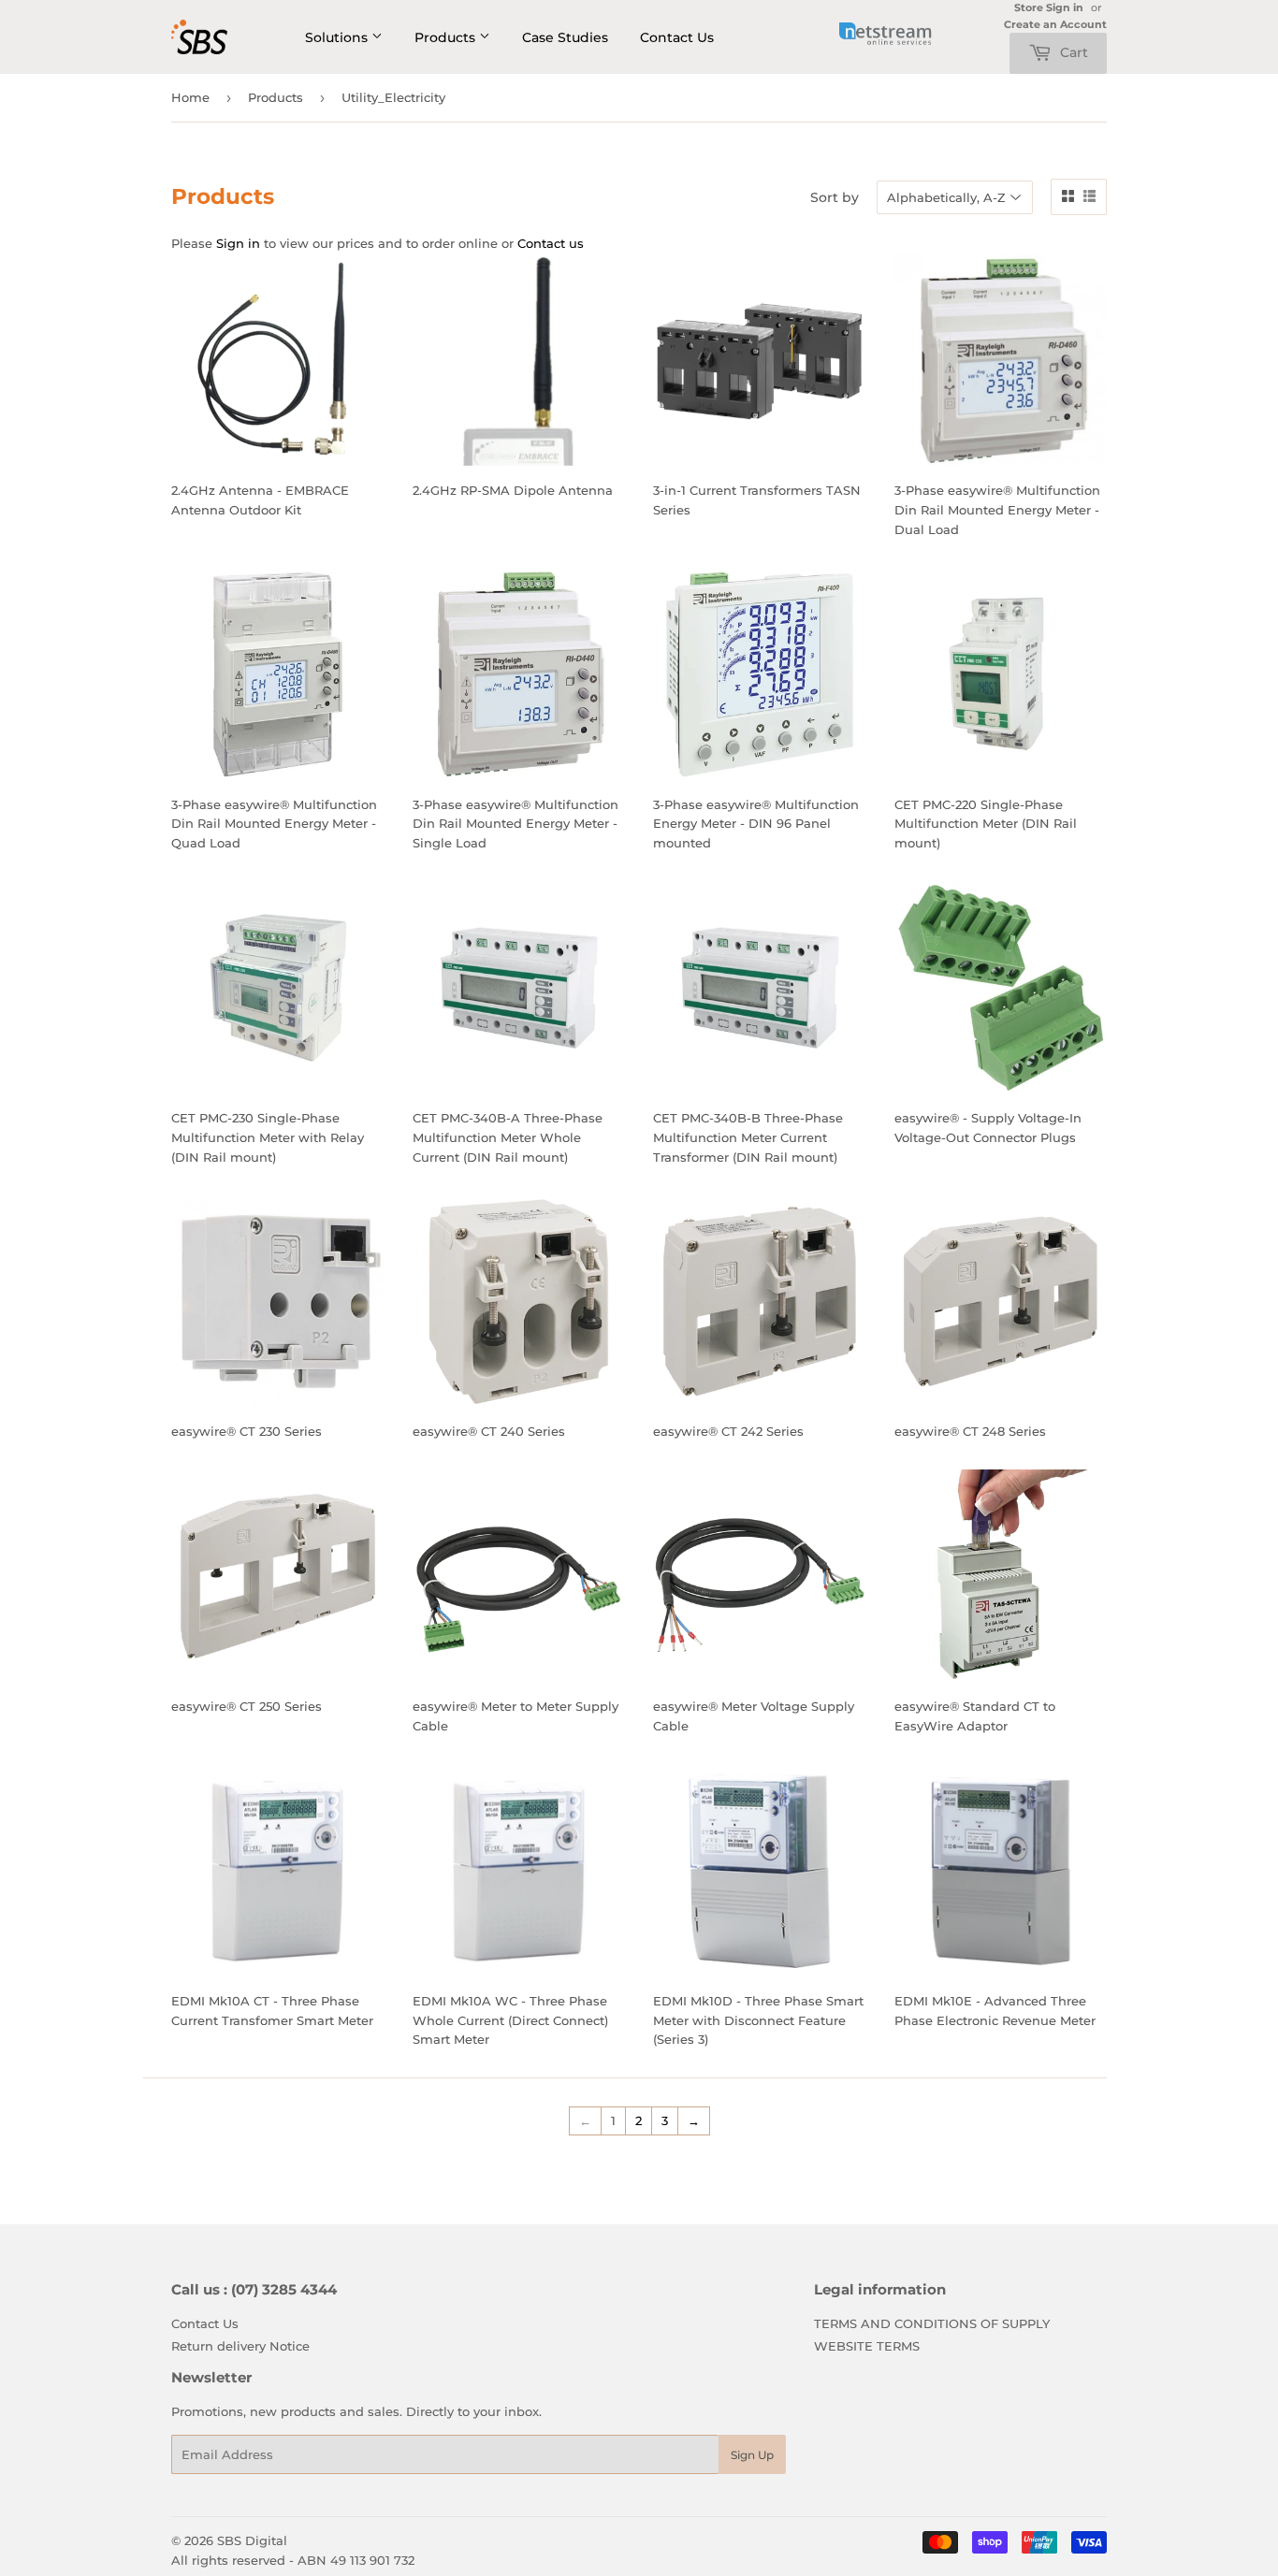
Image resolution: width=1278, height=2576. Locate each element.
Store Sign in (1049, 7)
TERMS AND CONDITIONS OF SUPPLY (932, 2323)
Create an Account (1055, 24)
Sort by (835, 197)
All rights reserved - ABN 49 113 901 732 (293, 2560)
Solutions (338, 37)
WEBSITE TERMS (867, 2346)
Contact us (551, 243)
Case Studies (565, 37)
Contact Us (677, 37)
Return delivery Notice (240, 2346)
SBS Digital (252, 2540)
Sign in (238, 243)
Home (190, 97)
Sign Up (752, 2455)
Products (447, 37)
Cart (1072, 52)
